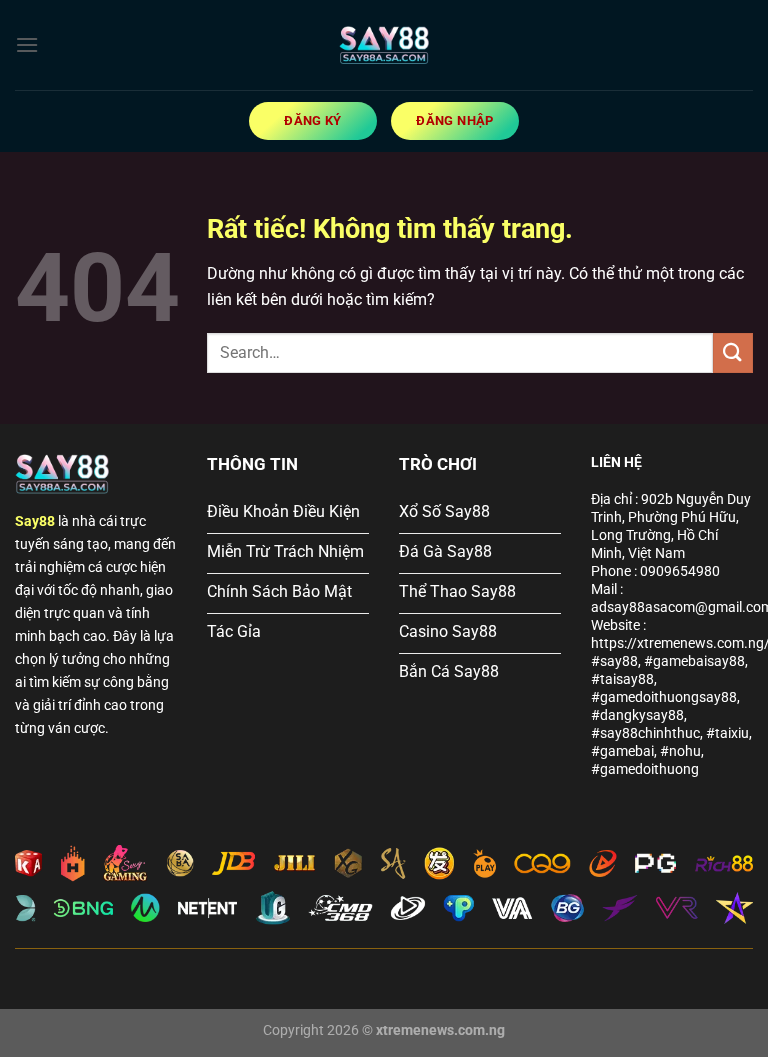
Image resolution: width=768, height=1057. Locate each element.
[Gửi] (733, 352)
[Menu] (27, 44)
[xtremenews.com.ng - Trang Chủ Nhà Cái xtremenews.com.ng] (384, 45)
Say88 (35, 521)
